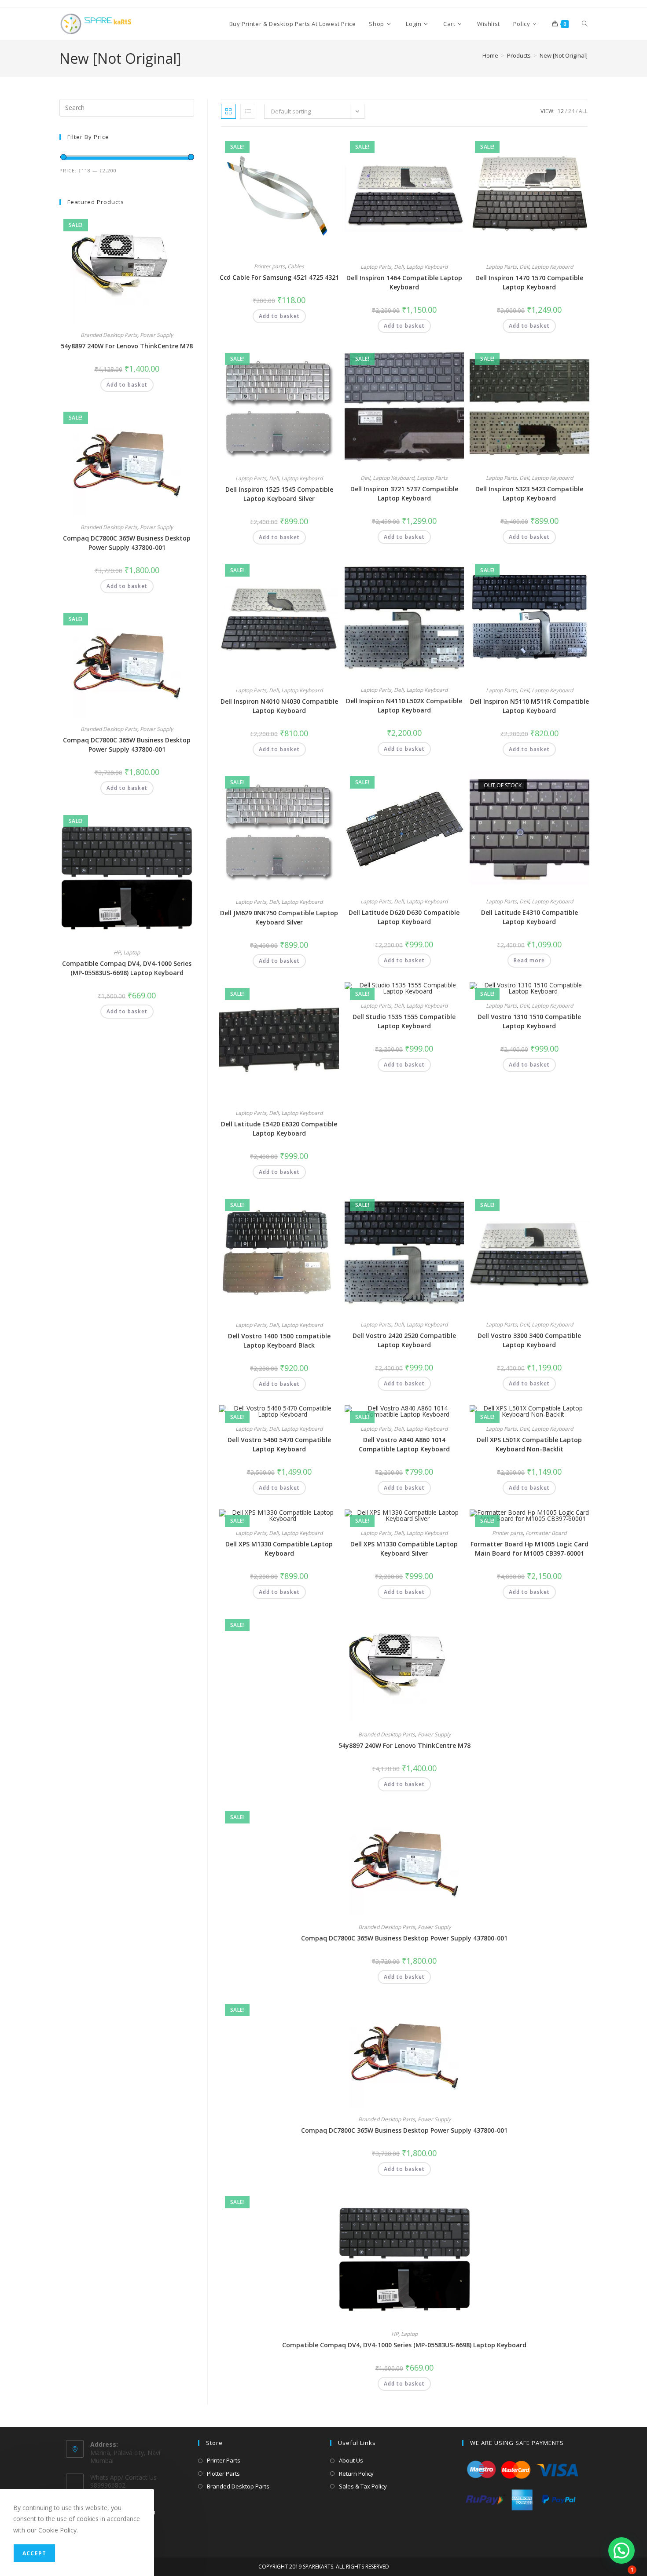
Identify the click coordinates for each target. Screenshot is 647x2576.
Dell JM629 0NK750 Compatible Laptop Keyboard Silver (279, 917)
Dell (399, 267)
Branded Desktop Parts (387, 1734)
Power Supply (434, 1734)
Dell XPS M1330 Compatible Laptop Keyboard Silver (404, 1549)
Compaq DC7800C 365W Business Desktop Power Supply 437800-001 (404, 1938)
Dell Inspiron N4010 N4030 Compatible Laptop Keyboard (279, 706)
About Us (351, 2460)
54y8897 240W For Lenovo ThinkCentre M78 (404, 1745)
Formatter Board (546, 1533)
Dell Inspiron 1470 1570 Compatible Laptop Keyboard (529, 282)
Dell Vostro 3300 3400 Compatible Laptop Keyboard (529, 1340)
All (583, 111)
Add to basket (279, 316)
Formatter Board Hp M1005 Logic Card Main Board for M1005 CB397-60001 (529, 1549)
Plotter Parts (223, 2474)
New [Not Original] (564, 55)
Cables (296, 266)
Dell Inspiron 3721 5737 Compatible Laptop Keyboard (404, 493)
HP (395, 2334)
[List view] (248, 111)
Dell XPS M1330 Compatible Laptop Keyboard (279, 1549)
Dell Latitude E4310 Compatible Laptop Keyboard (529, 917)
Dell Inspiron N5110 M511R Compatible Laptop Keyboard (529, 706)
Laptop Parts (376, 267)
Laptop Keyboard (427, 267)
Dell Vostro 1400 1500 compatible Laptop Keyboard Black (279, 1341)
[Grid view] (228, 111)
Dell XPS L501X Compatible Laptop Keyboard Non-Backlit (529, 1444)
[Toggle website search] (585, 24)
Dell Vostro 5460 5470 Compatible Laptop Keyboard (279, 1444)
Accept (34, 2553)
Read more (529, 960)
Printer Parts (224, 2460)
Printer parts (269, 266)
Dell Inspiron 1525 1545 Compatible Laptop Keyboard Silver (279, 494)
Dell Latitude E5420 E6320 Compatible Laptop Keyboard (279, 1129)
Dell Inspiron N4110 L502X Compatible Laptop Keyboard (404, 705)
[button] (311, 145)
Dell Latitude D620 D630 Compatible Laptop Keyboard (404, 917)
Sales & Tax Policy (363, 2486)
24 (571, 111)
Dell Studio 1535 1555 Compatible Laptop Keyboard (404, 1021)
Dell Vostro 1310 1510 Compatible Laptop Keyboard (529, 1021)
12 (561, 111)
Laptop (409, 2334)
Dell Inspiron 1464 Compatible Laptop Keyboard (404, 282)
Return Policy (356, 2474)
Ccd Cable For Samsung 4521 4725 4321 (279, 277)
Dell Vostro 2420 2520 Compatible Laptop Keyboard (404, 1340)
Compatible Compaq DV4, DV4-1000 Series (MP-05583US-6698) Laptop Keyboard (404, 2345)
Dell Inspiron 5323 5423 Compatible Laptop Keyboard (529, 493)
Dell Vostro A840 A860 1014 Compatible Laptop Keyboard (404, 1444)
